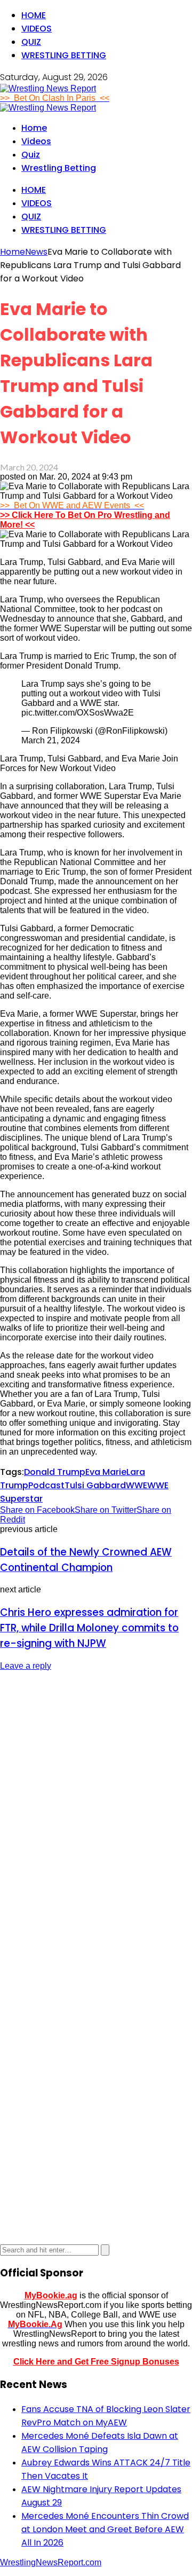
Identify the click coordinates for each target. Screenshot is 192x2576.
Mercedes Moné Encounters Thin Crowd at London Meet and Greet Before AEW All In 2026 (105, 2529)
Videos (37, 29)
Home (34, 15)
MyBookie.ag (51, 2295)
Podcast (46, 1485)
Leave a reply (26, 1666)
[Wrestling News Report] (48, 88)
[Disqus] (96, 1814)
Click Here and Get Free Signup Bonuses (96, 2362)
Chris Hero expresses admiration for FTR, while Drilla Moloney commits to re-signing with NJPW (89, 1628)
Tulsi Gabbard (95, 1485)
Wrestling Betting (64, 55)
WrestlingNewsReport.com (51, 2562)
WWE (137, 1485)
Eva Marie (106, 1472)
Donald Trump (55, 1472)
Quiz (31, 42)
